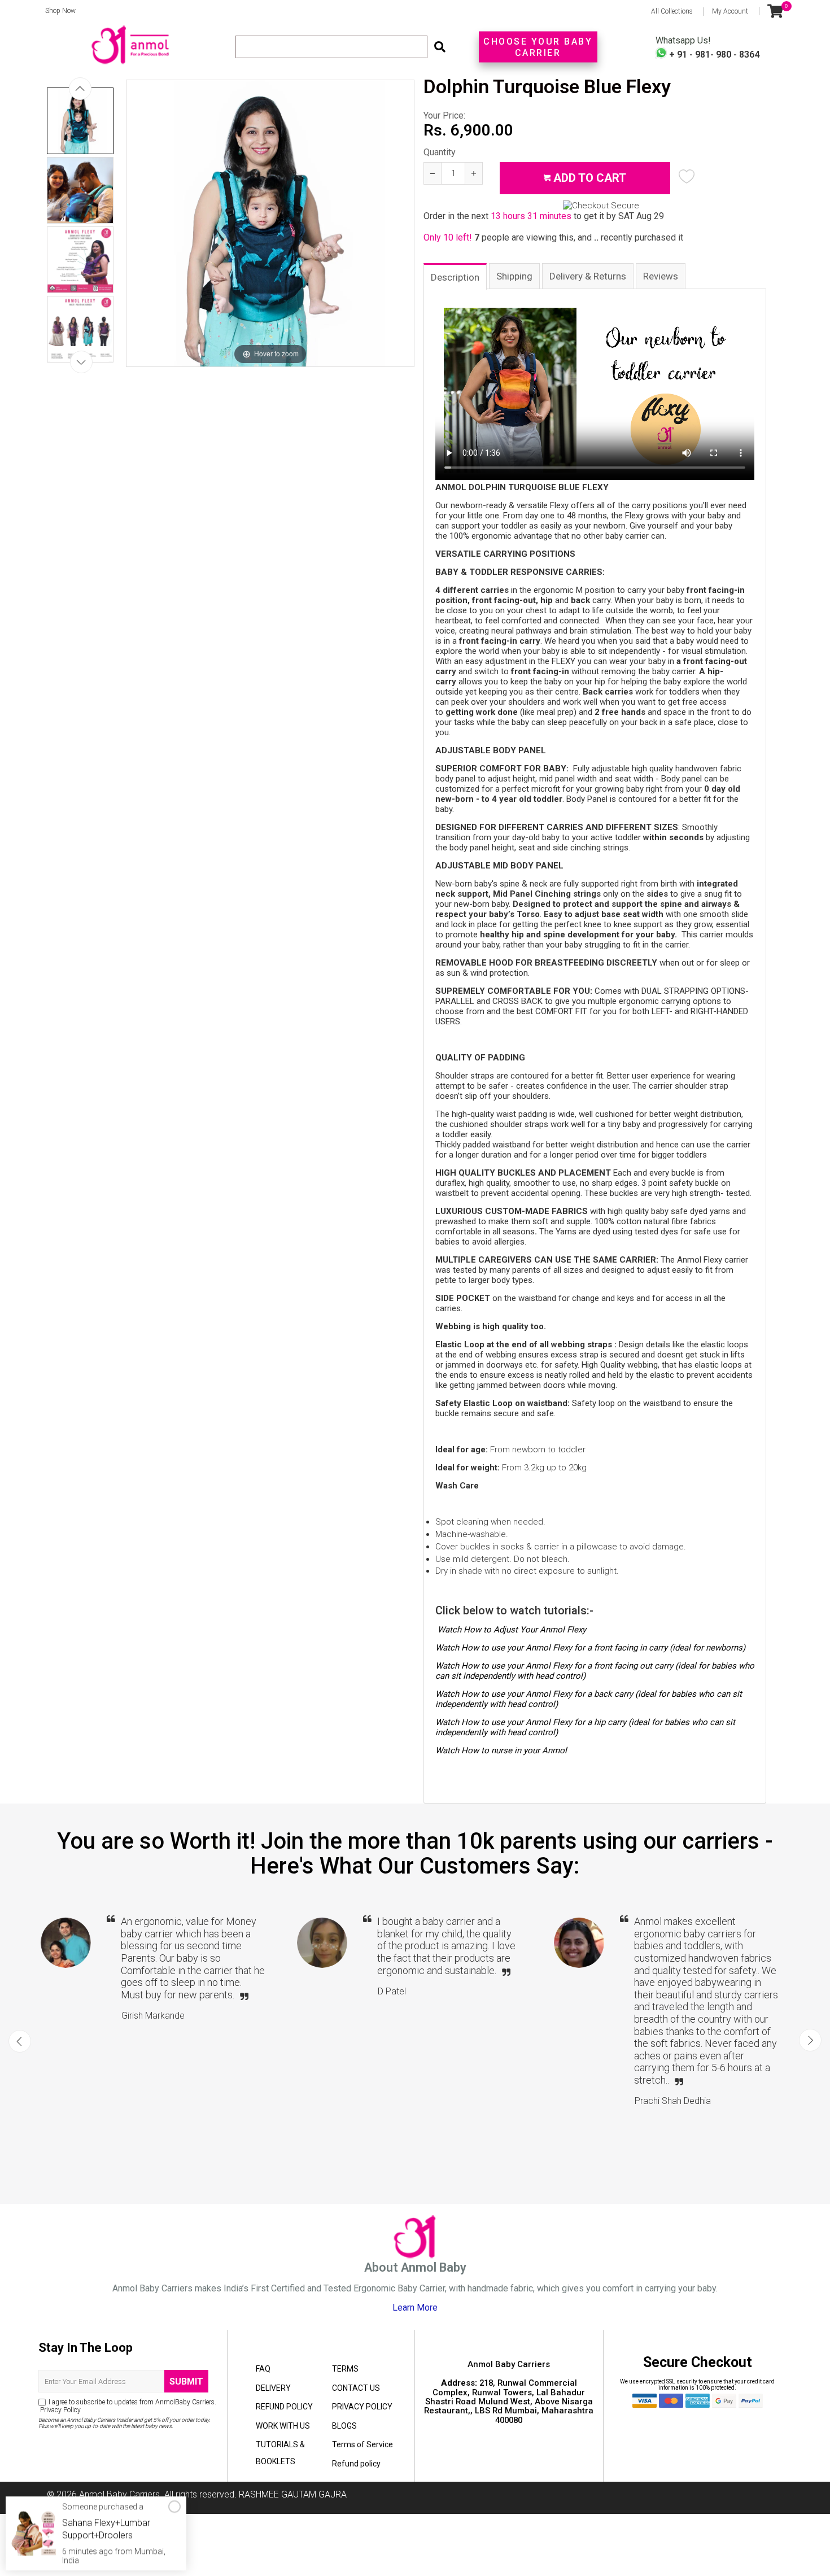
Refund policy (356, 2464)
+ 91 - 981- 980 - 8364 (713, 54)
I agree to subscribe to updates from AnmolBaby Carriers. (127, 2406)
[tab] (456, 276)
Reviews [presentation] (661, 276)
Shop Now (57, 11)
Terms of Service (362, 2444)
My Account (730, 11)
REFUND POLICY (284, 2407)
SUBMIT (186, 2381)
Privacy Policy (60, 2410)
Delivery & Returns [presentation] (588, 276)
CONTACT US (356, 2388)
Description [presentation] (455, 277)
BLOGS (344, 2426)
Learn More (415, 2308)
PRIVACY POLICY (362, 2407)
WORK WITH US (283, 2426)
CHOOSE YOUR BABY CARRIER (538, 47)
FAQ (263, 2369)
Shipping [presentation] (514, 276)
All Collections (672, 11)
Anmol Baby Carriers (119, 2494)
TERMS (345, 2369)
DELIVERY (273, 2388)
